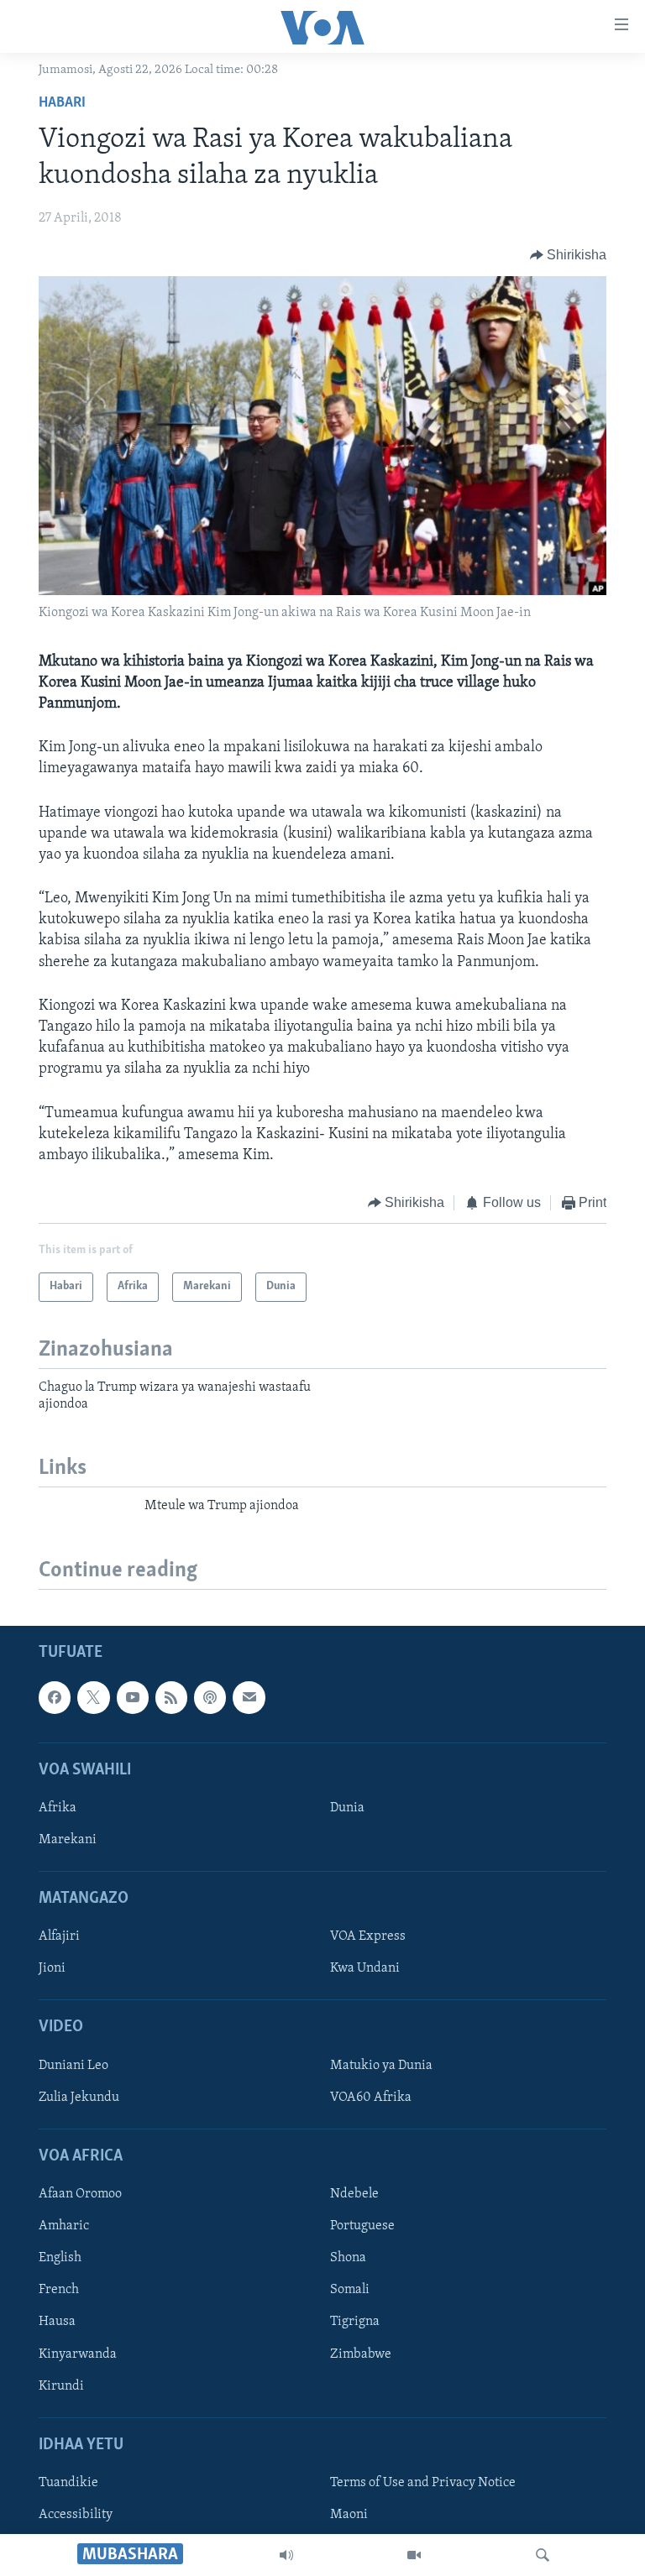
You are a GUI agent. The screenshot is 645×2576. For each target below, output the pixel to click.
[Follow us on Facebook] (55, 1697)
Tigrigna (355, 2322)
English (60, 2258)
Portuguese (362, 2226)
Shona (348, 2258)
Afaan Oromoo (80, 2194)
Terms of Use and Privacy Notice (423, 2482)
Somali (350, 2290)
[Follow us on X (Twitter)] (93, 1697)
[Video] (414, 2555)
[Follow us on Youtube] (133, 1697)
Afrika (58, 1807)
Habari (62, 103)
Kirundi (61, 2385)
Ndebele (354, 2194)
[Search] (543, 2555)
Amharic (64, 2226)
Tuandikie (68, 2482)
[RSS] (171, 1697)
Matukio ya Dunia (381, 2065)
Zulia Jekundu (79, 2097)
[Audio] (286, 2555)
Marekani (68, 1840)
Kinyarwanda (78, 2354)
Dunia (347, 1807)
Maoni (349, 2515)
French (59, 2290)
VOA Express (368, 1936)
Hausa (57, 2322)
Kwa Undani (365, 1968)
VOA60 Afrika (371, 2097)
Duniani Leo (73, 2065)
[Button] (569, 255)
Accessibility (76, 2515)
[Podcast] (210, 1697)
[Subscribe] (249, 1697)
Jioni (52, 1968)
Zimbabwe (361, 2354)
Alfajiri (59, 1936)
